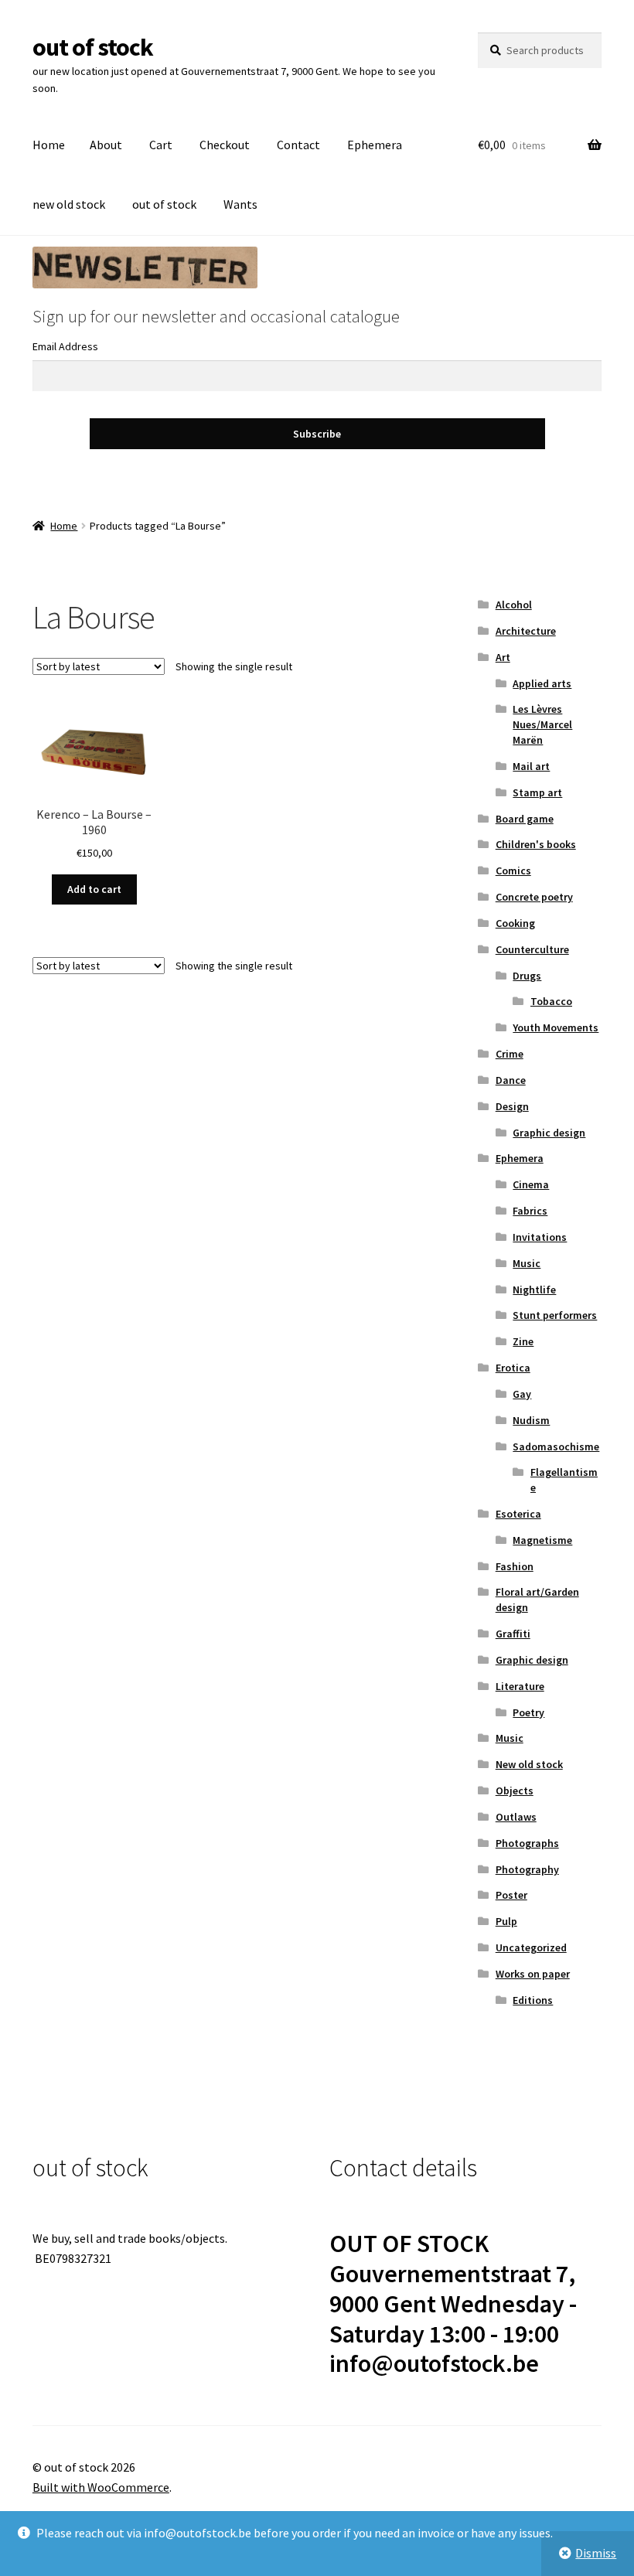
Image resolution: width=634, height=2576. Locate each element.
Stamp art (537, 792)
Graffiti (513, 1634)
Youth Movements (556, 1027)
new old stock (69, 204)
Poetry (528, 1712)
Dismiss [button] (596, 2553)
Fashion (515, 1566)
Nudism (531, 1420)
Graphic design (549, 1133)
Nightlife (534, 1290)
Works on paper (533, 1974)
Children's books (536, 844)
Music (527, 1263)
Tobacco (551, 1001)
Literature (520, 1686)
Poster (511, 1895)
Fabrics (530, 1211)
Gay (522, 1394)
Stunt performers (555, 1315)
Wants (240, 204)
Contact (298, 145)
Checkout (225, 145)
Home (49, 145)
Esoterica (518, 1514)
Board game (525, 819)
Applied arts (542, 683)
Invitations (540, 1237)
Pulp (506, 1921)
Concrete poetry (534, 897)
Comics (513, 871)
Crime (510, 1054)
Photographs (527, 1843)
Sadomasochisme (556, 1446)
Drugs (527, 976)
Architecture (526, 631)
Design (512, 1106)
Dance (511, 1080)
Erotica (513, 1368)
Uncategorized (531, 1947)
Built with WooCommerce (101, 2487)
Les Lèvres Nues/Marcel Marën (542, 724)
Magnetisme (542, 1540)
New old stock (529, 1764)
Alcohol (514, 605)
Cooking (515, 923)
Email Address (65, 346)
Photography (527, 1869)
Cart (161, 145)
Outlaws (516, 1817)
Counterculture (532, 949)
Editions (533, 2000)
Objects (515, 1791)
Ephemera (375, 145)
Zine (523, 1341)
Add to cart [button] (94, 889)
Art (503, 657)
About (106, 145)
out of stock (93, 47)
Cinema (531, 1184)
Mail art (531, 766)
